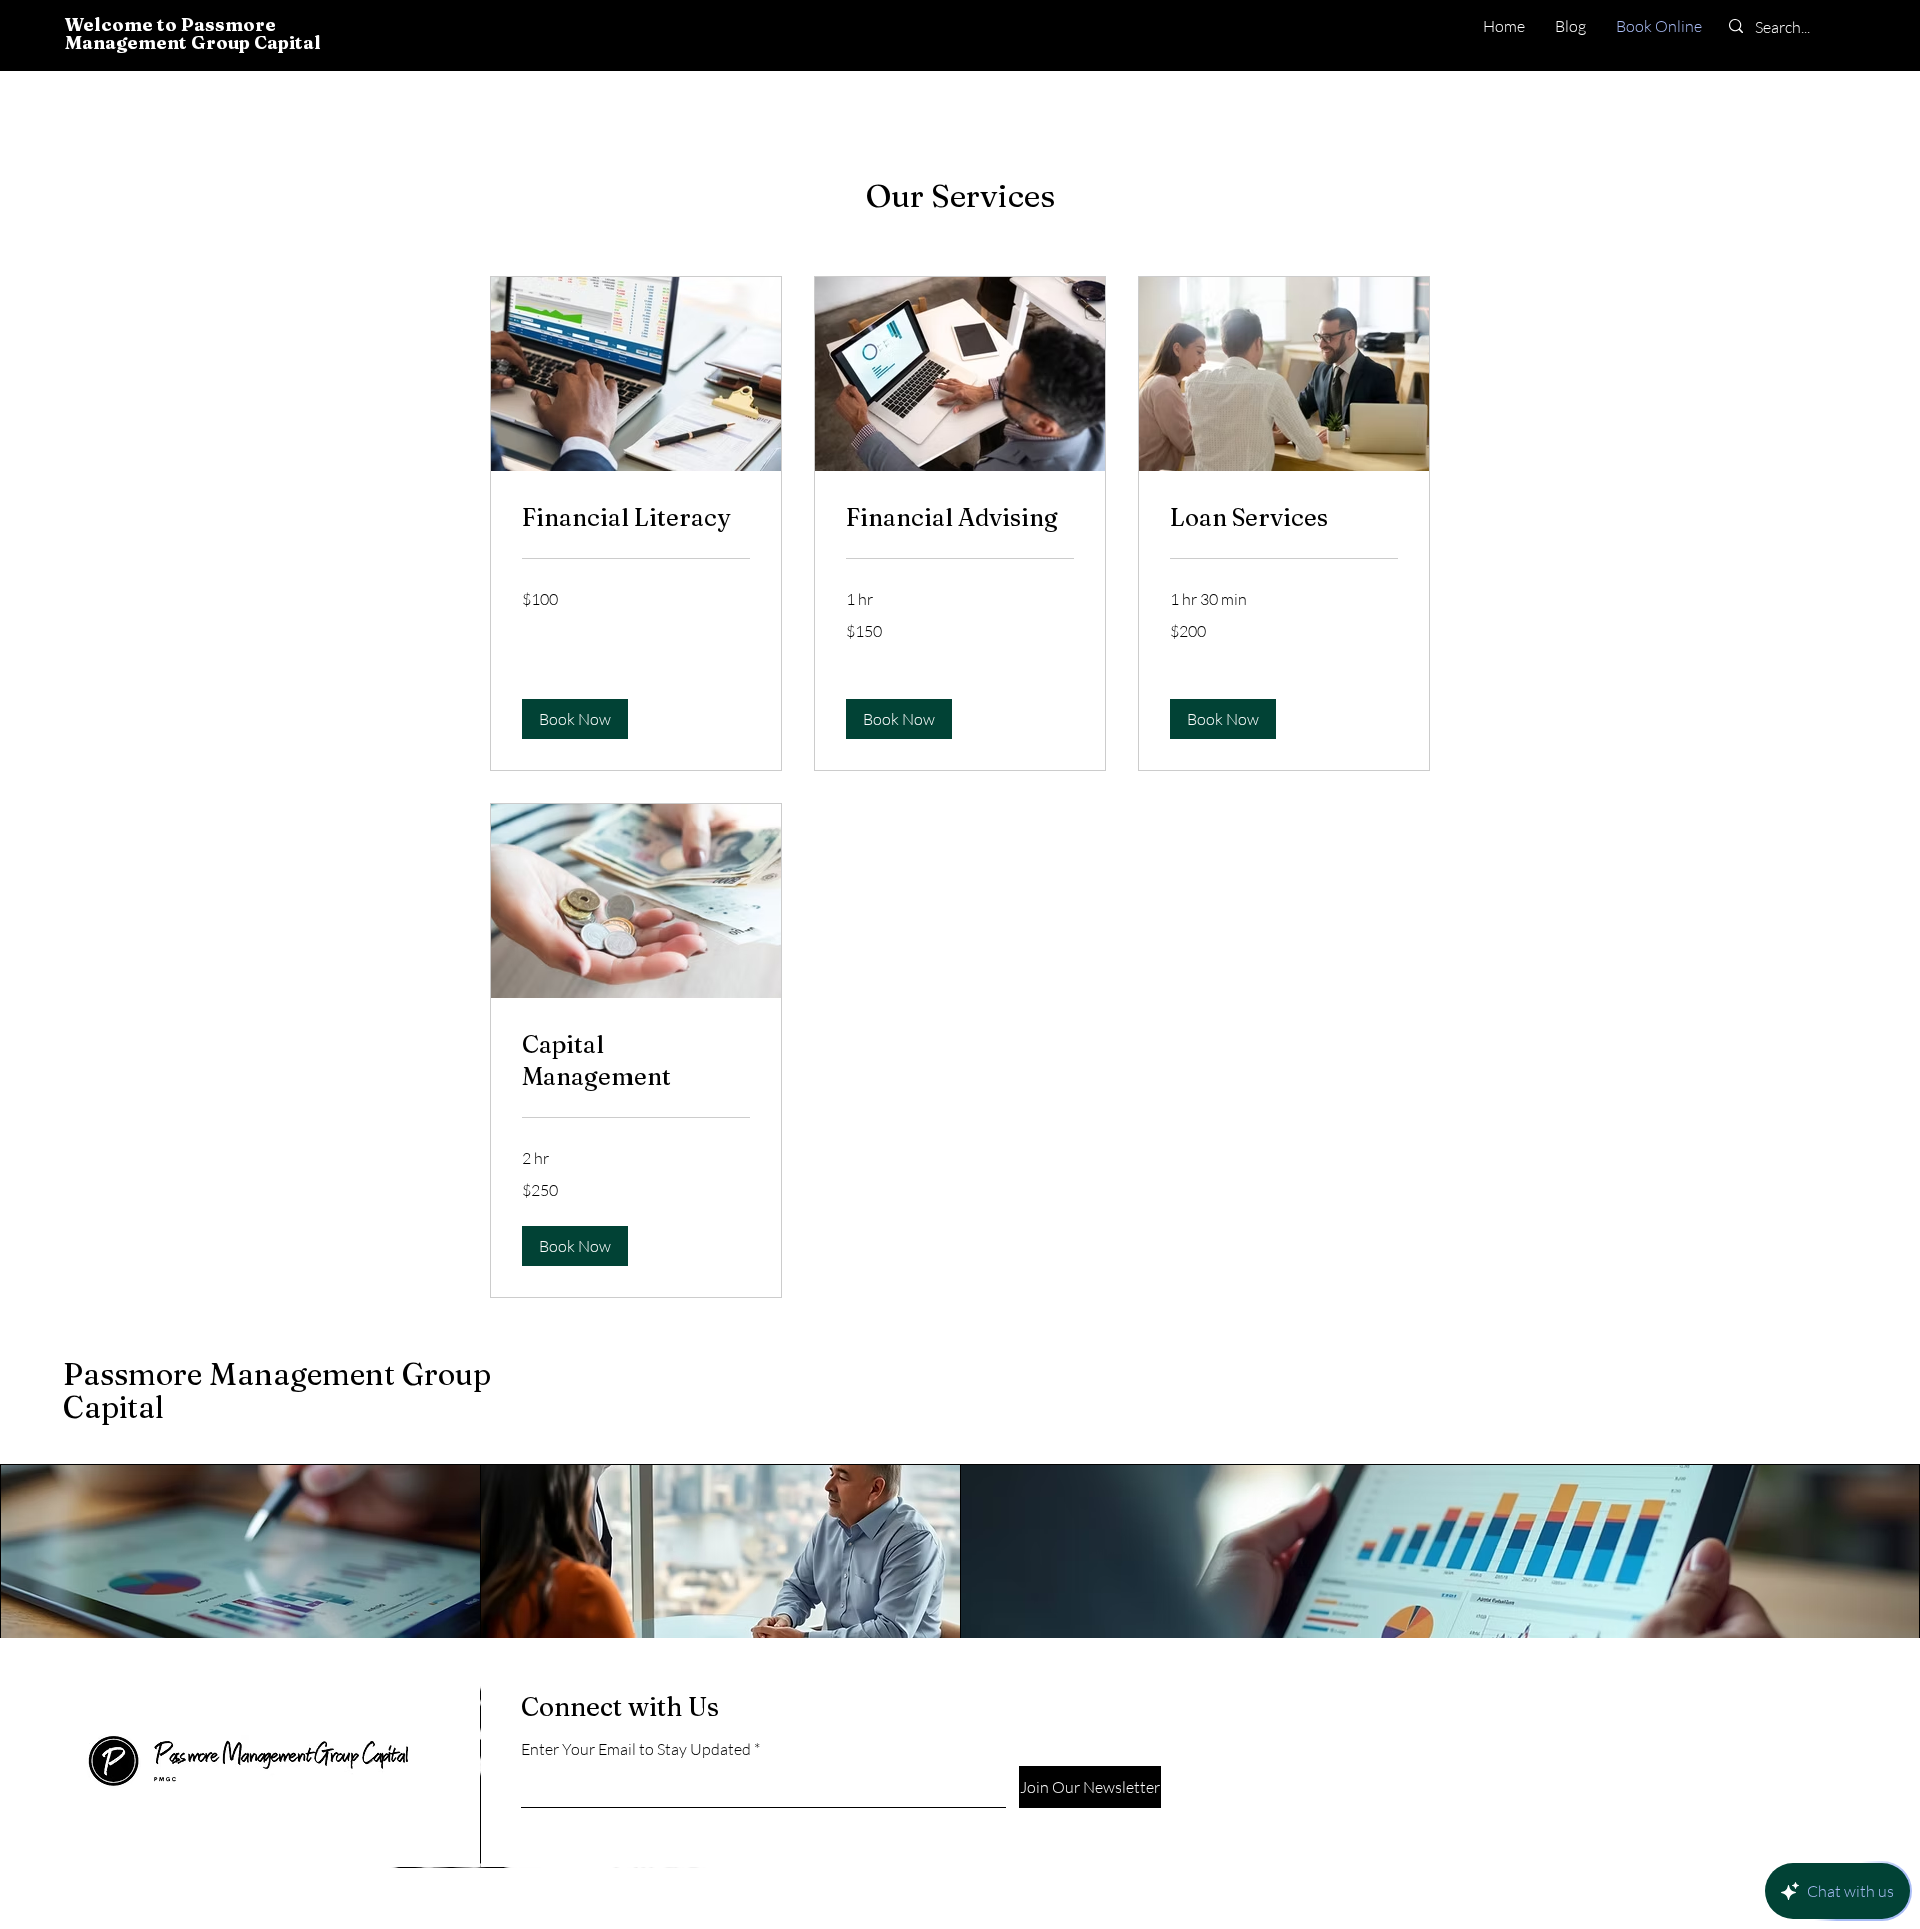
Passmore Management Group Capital (277, 1391)
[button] (575, 719)
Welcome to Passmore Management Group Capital (193, 33)
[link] (636, 518)
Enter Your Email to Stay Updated (636, 1749)
